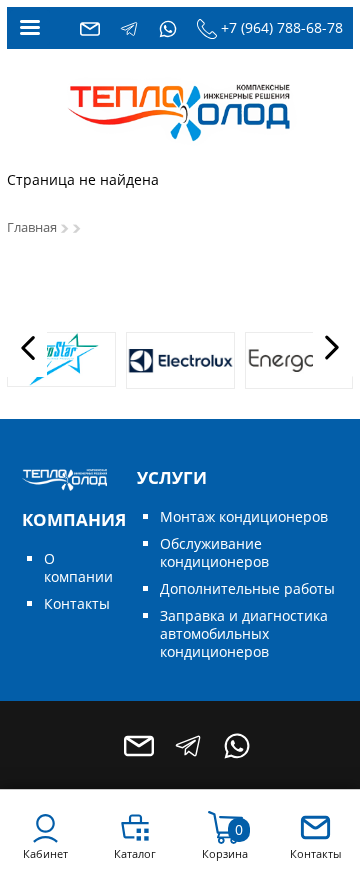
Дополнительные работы (247, 588)
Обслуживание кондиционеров (214, 552)
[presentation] (27, 347)
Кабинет (45, 853)
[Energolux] (299, 360)
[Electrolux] (180, 360)
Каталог (135, 853)
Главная (32, 227)
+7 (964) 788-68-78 (282, 27)
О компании (78, 567)
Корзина (225, 853)
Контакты (77, 603)
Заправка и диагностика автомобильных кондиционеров (244, 633)
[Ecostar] (61, 359)
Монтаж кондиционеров (244, 516)
